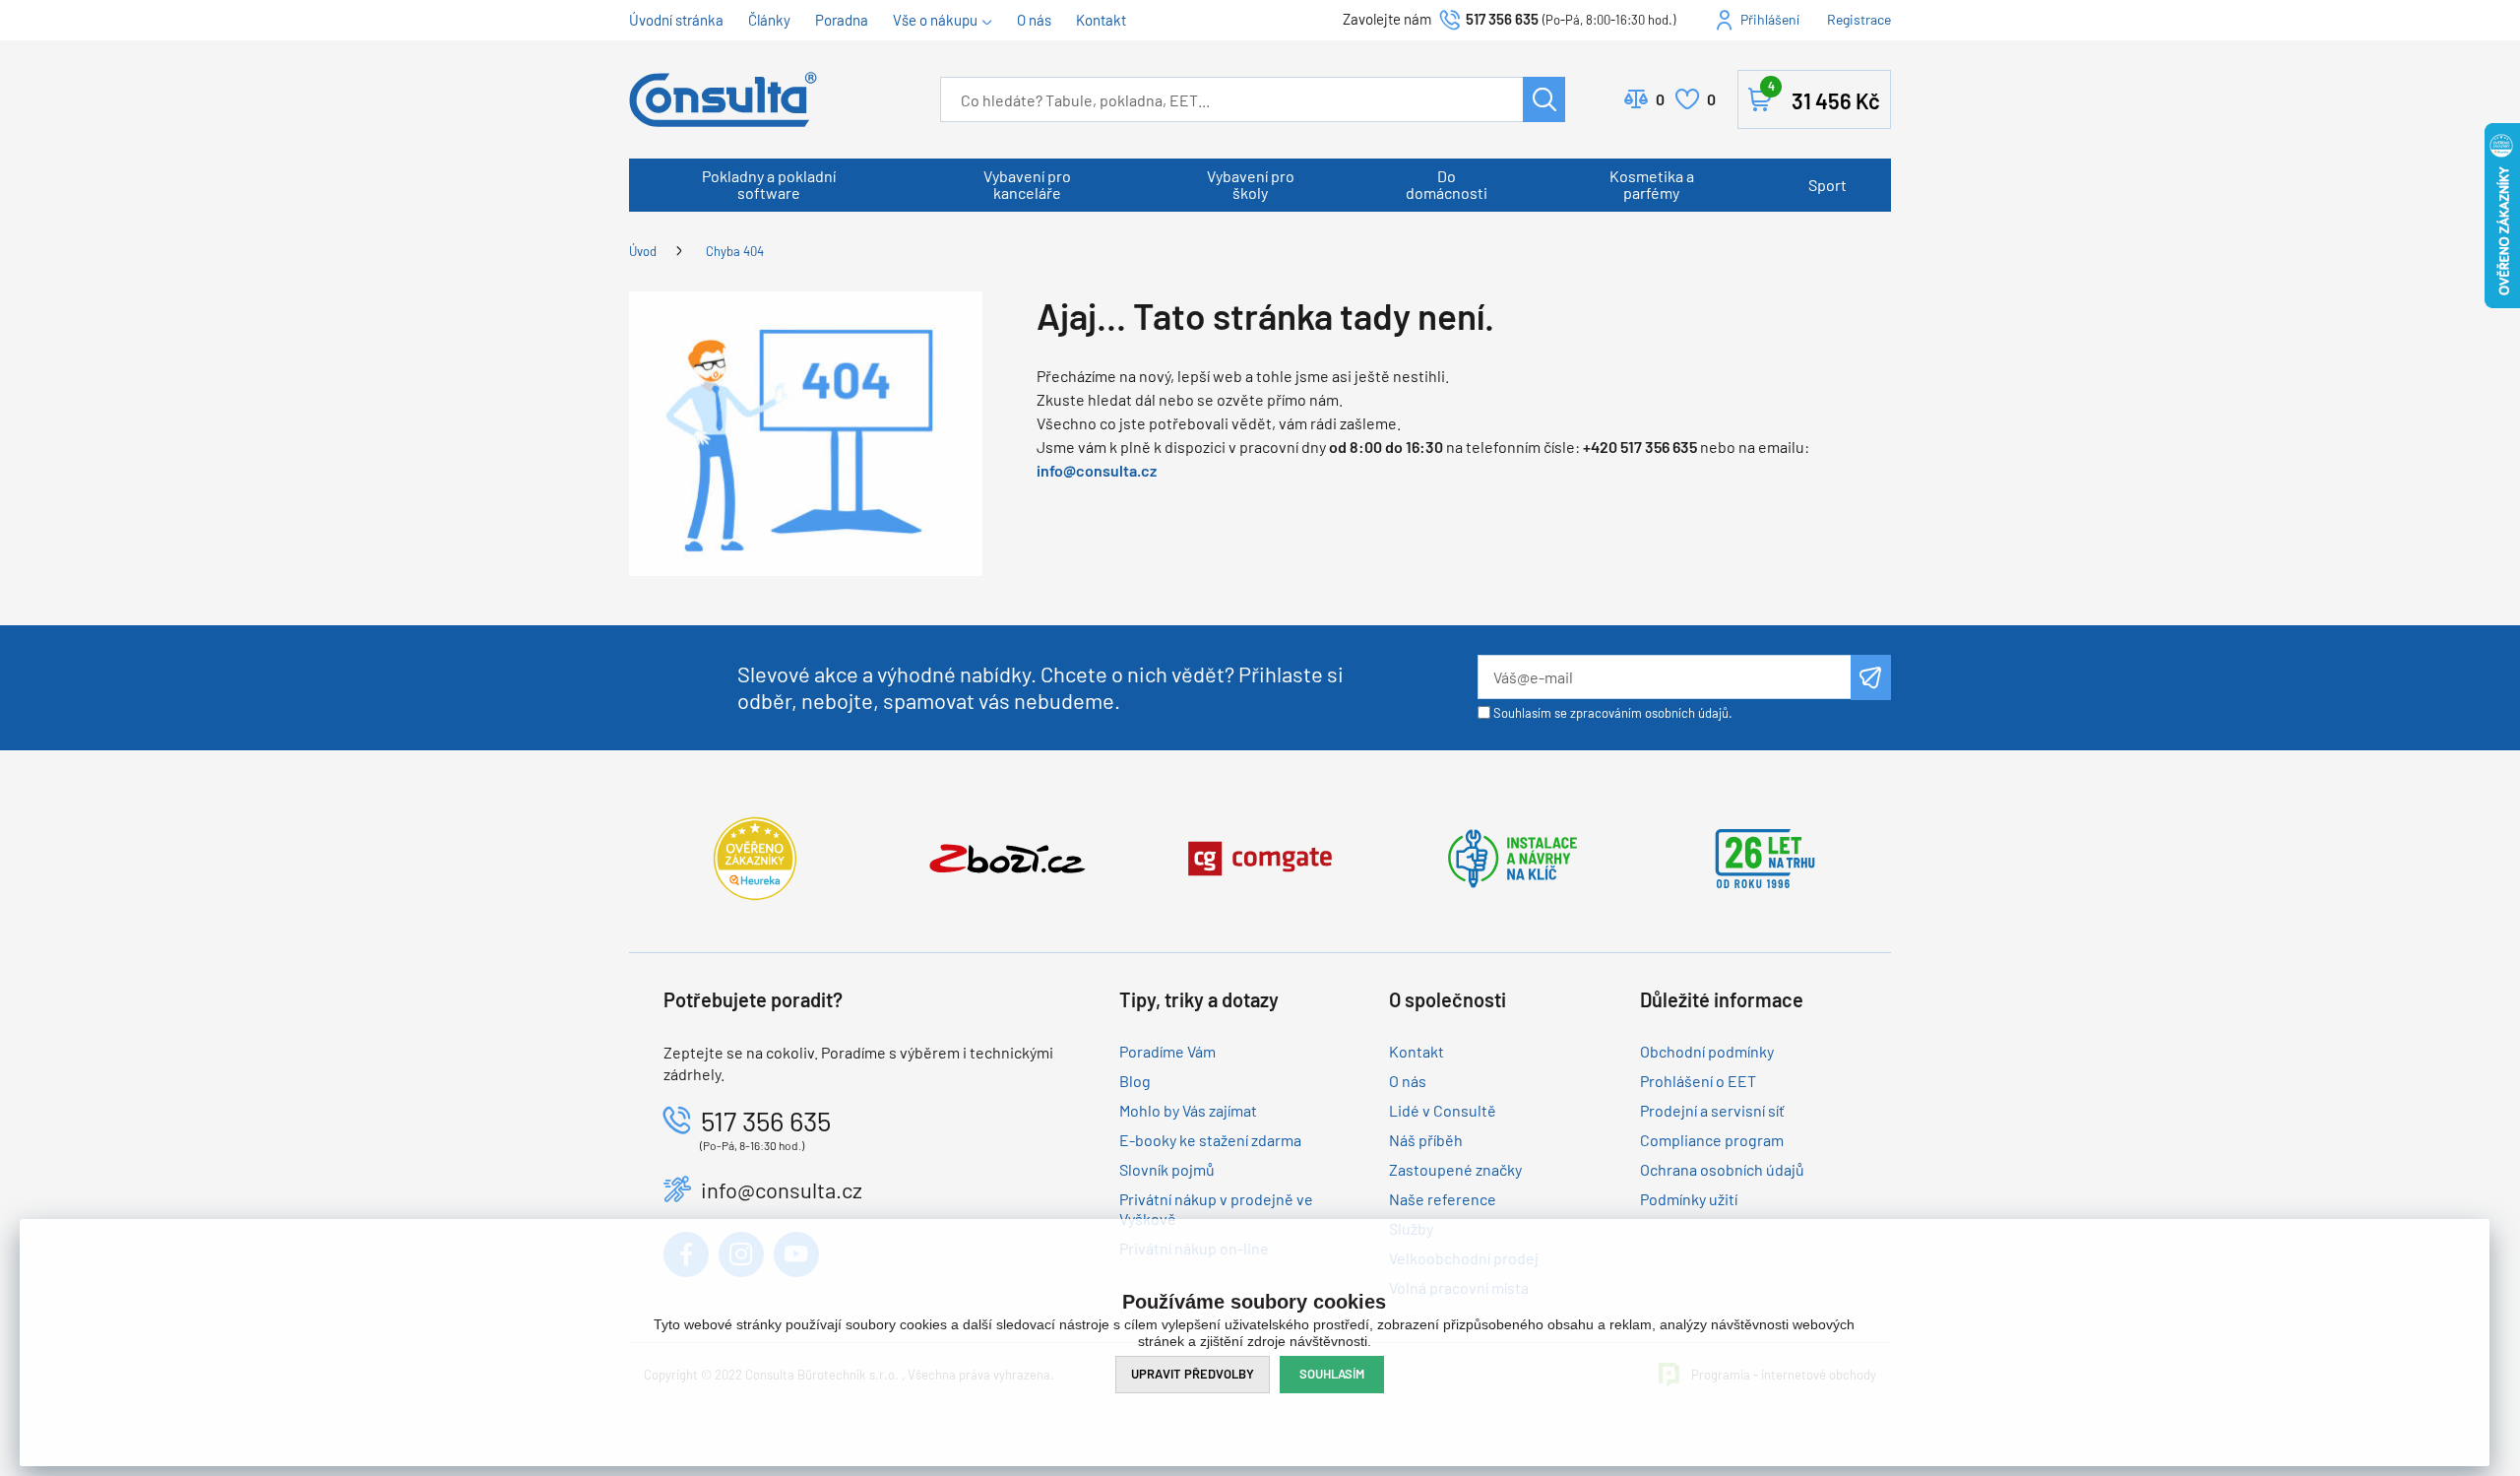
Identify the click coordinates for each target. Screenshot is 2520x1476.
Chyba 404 (735, 251)
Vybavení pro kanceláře (1027, 184)
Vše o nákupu (935, 20)
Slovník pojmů (1167, 1169)
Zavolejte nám (1388, 19)
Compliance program (1712, 1140)
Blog (1135, 1081)
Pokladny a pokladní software (769, 184)
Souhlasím (1332, 1374)
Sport (1827, 185)
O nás (1034, 20)
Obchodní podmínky (1707, 1051)
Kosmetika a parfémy (1652, 184)
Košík (1824, 96)
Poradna (842, 20)
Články (769, 20)
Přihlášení (1770, 19)
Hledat (1544, 99)
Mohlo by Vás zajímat (1188, 1110)
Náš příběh (1426, 1140)
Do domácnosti (1447, 184)
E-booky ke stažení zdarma (1210, 1140)
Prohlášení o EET (1698, 1081)
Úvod (643, 251)
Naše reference (1443, 1199)
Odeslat (1871, 677)
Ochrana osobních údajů (1722, 1169)
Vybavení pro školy (1251, 184)
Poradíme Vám (1167, 1051)
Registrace (1859, 19)
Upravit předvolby (1193, 1374)
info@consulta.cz (1097, 470)
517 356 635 (1502, 19)
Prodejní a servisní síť (1712, 1110)
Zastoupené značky (1455, 1169)
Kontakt (1101, 20)
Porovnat (1660, 99)
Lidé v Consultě (1443, 1110)
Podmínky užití (1689, 1199)
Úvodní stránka (676, 20)
